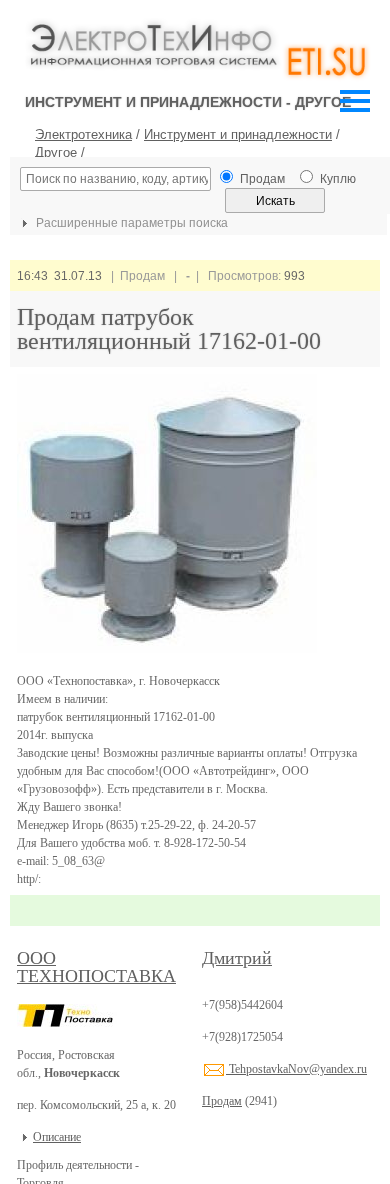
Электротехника (83, 134)
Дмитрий (237, 958)
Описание (57, 1137)
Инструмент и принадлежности (238, 134)
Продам (222, 1101)
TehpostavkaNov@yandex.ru (296, 1069)
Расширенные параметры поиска (130, 223)
